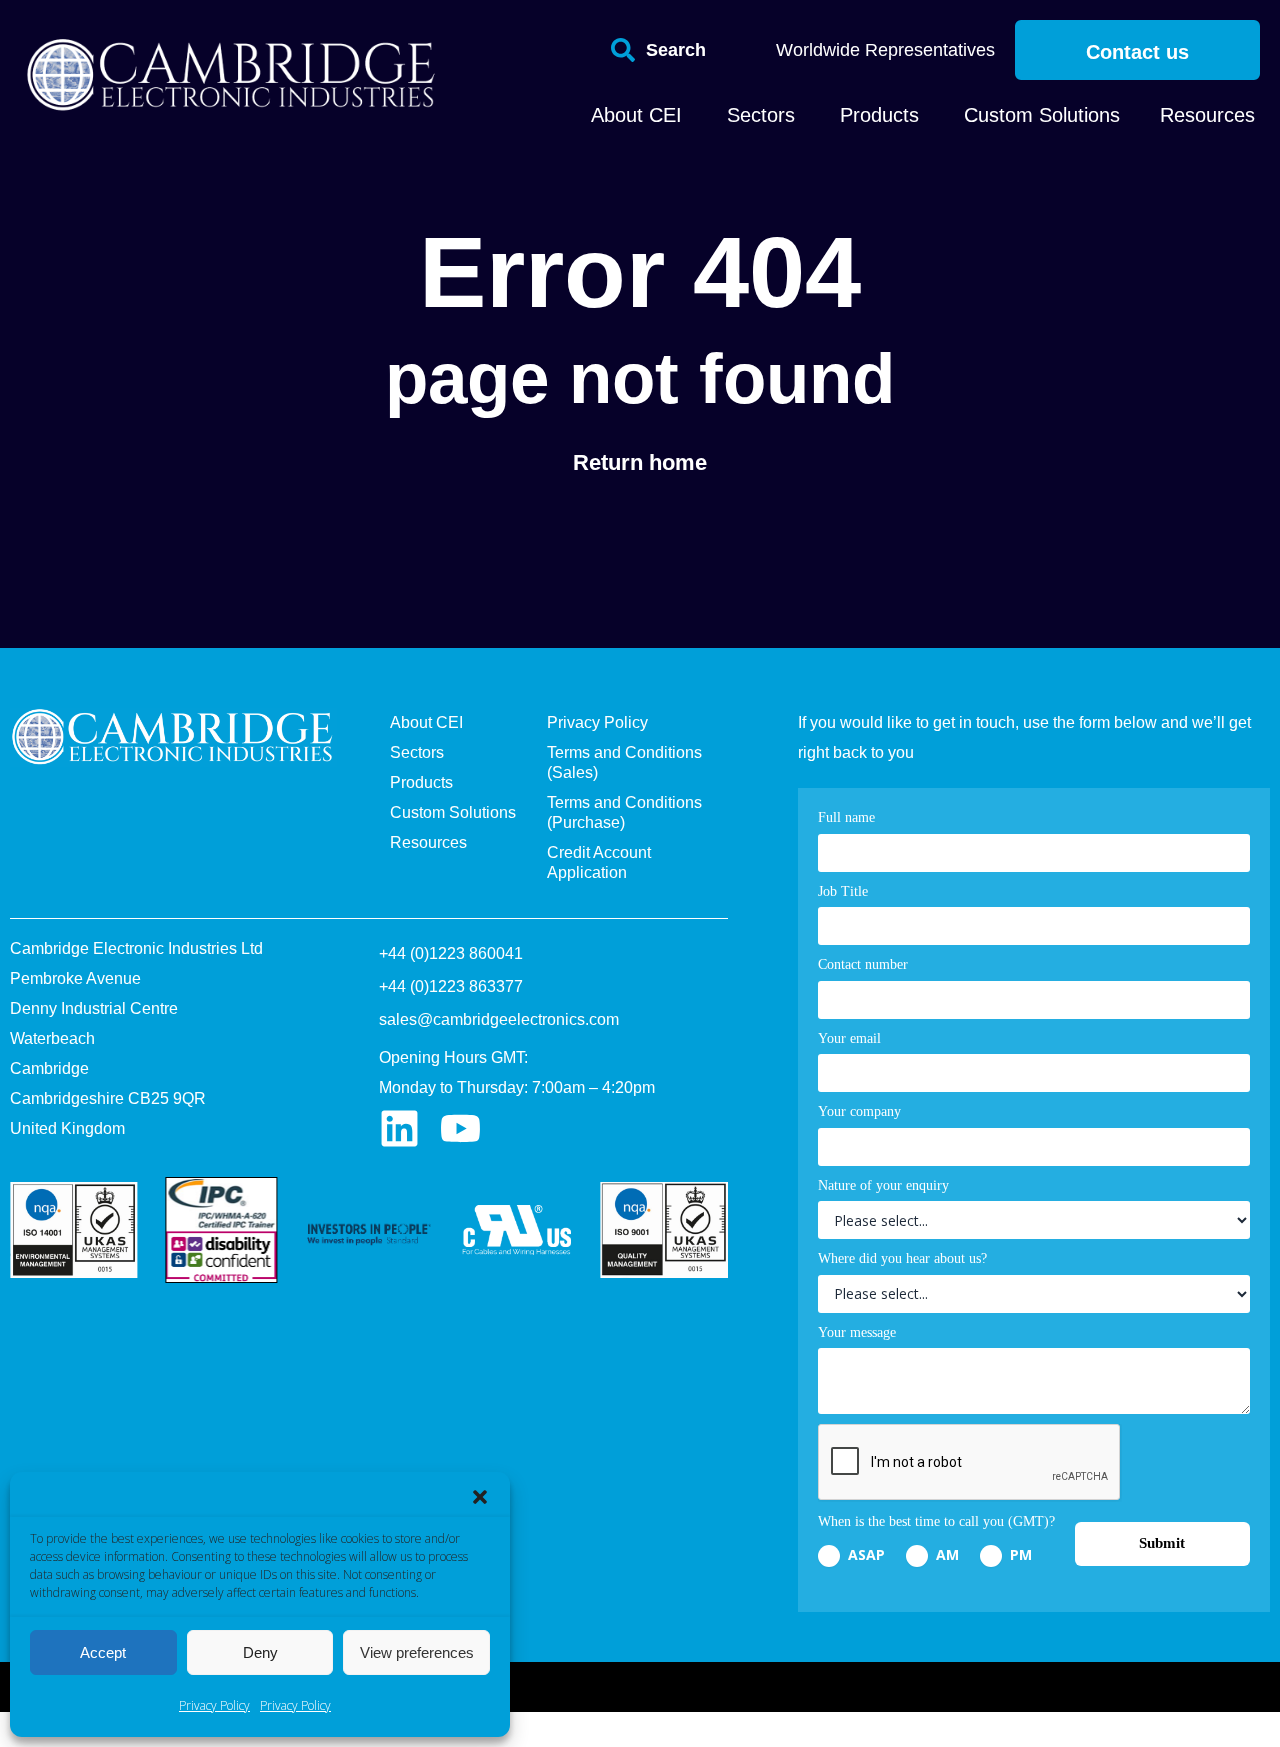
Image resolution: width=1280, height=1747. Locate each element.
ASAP (864, 1554)
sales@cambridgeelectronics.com (499, 1019)
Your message (857, 1332)
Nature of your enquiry (883, 1185)
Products (421, 782)
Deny (260, 1652)
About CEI (426, 722)
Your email (849, 1038)
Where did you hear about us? (902, 1258)
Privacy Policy (214, 1705)
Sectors (417, 752)
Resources (428, 842)
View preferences (417, 1652)
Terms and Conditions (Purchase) (624, 812)
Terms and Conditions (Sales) (624, 762)
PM (1019, 1554)
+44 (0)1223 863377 (451, 986)
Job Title (843, 891)
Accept (103, 1652)
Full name (846, 817)
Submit (1162, 1543)
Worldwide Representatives (885, 50)
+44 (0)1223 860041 (451, 953)
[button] (480, 1497)
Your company (859, 1111)
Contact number (863, 964)
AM (945, 1554)
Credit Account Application (599, 862)
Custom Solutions (453, 812)
